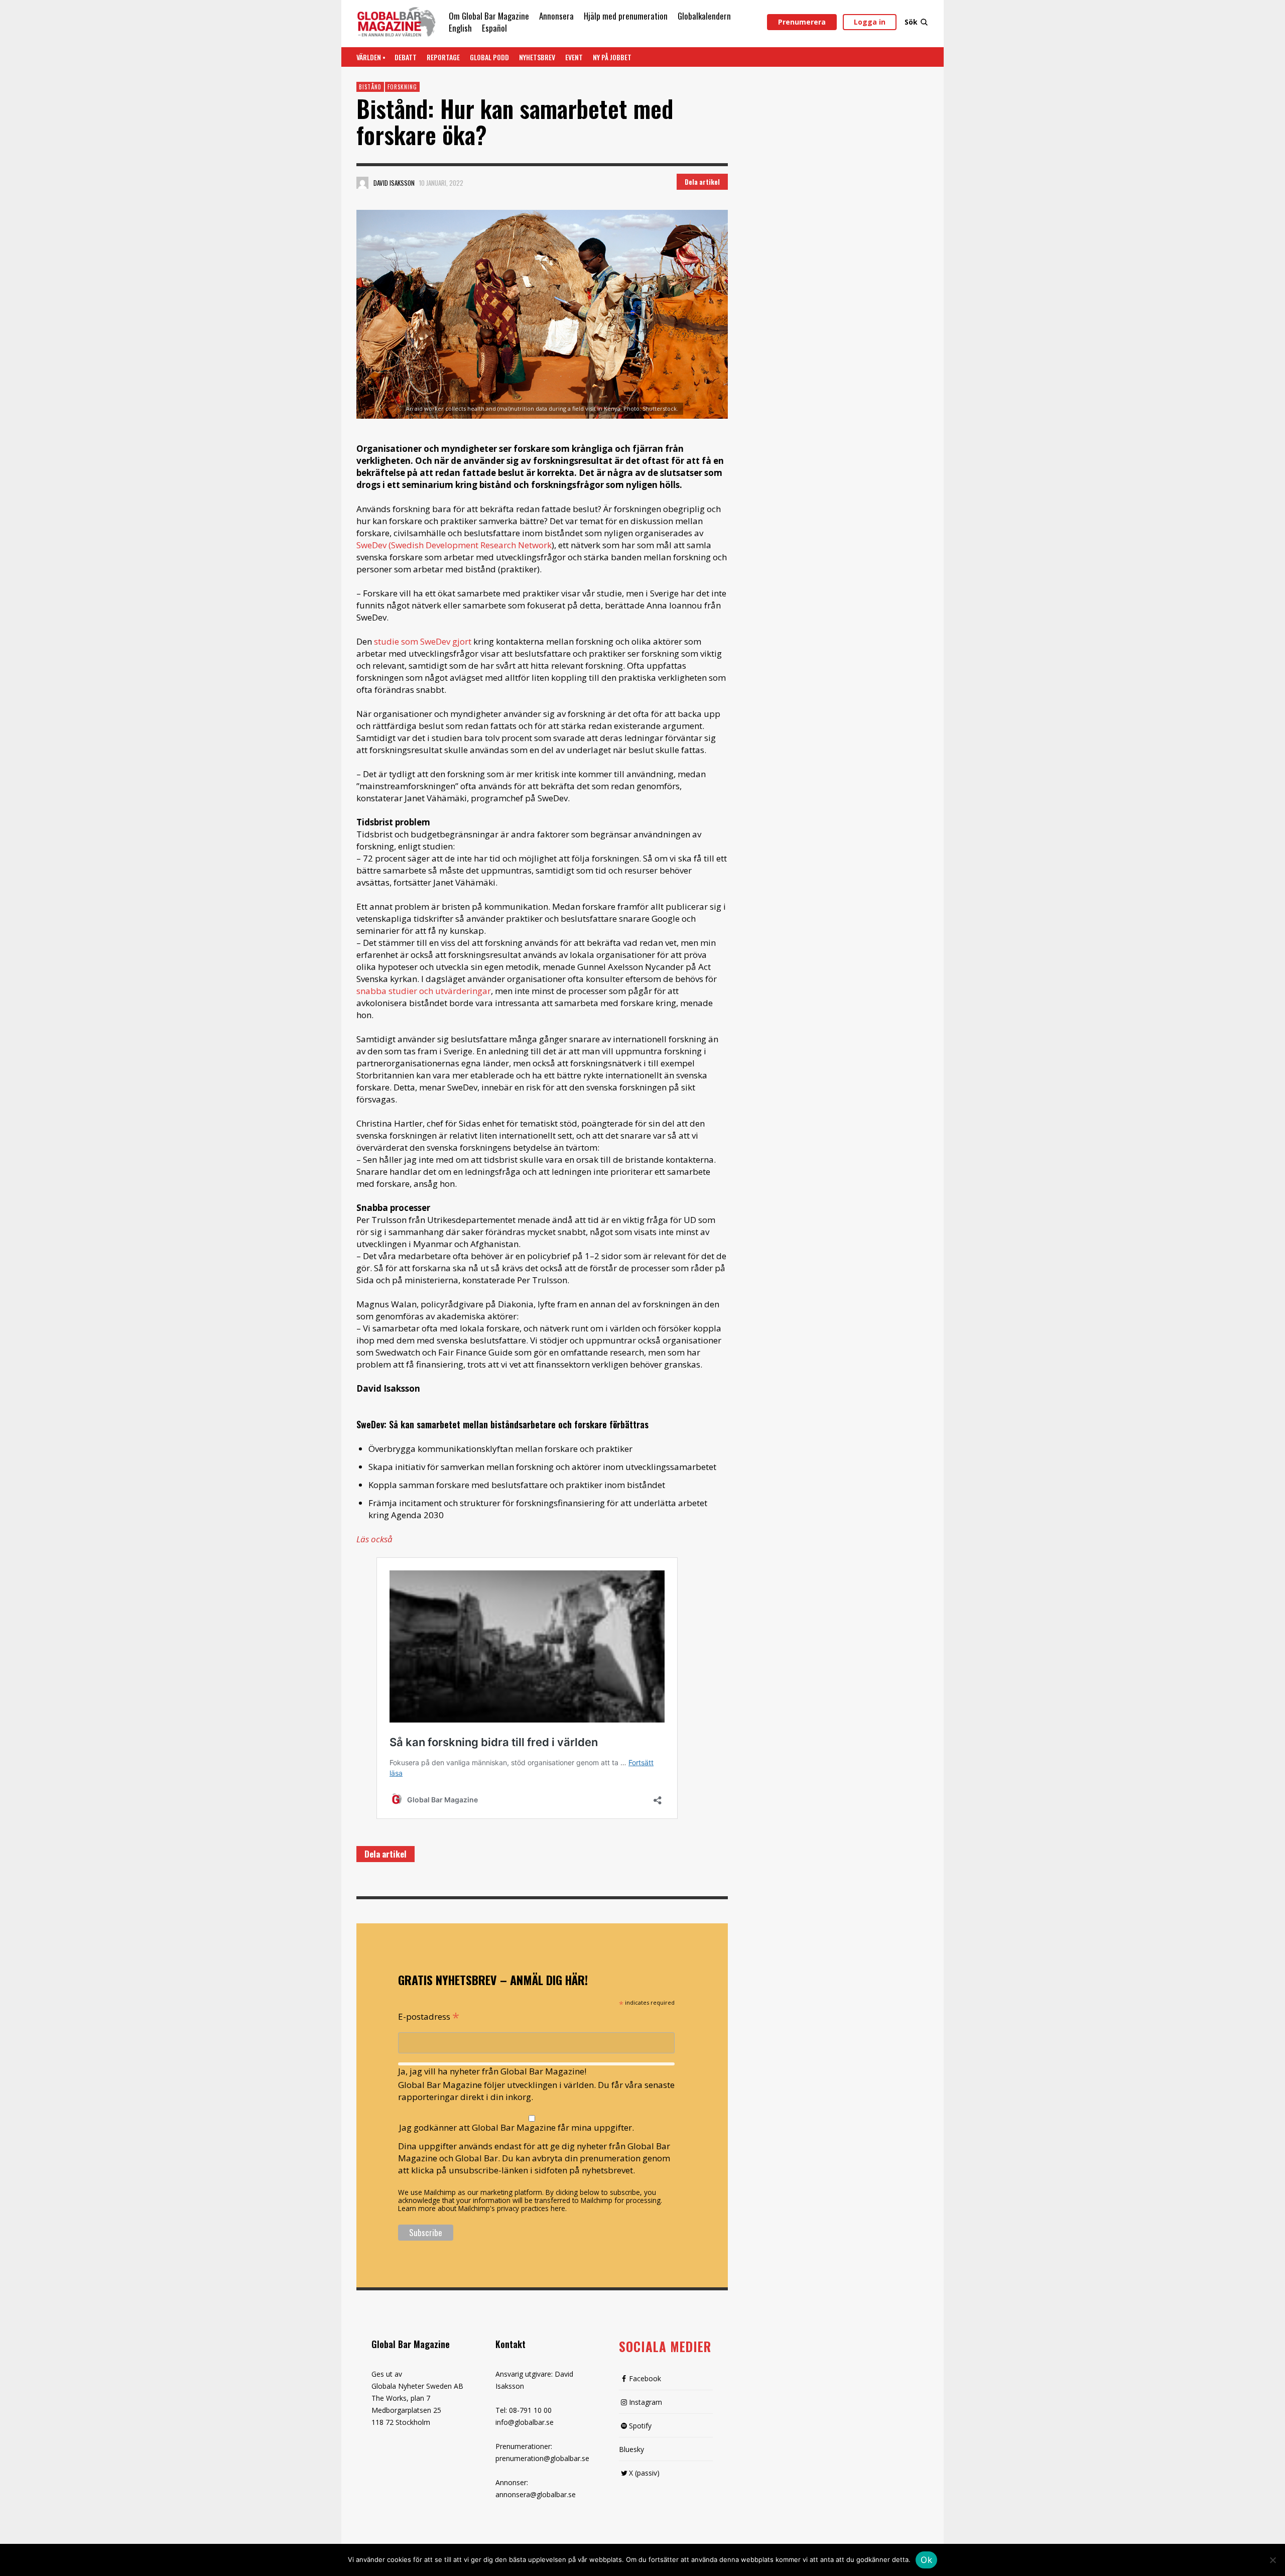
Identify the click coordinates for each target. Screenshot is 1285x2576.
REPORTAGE (443, 57)
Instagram (646, 2402)
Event (574, 57)
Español (494, 28)
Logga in (870, 22)
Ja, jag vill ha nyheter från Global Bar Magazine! (492, 2071)
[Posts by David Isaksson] (362, 183)
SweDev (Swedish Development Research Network (454, 545)
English (460, 28)
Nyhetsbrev (537, 57)
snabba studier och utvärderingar (424, 991)
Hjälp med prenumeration (626, 16)
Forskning (402, 87)
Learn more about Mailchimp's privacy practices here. (482, 2208)
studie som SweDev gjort (424, 641)
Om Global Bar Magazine (489, 16)
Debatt (406, 57)
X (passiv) (644, 2473)
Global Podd (489, 57)
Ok (926, 2560)
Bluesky (631, 2449)
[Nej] (1272, 2561)
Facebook (645, 2378)
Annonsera (556, 16)
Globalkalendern (704, 16)
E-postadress (429, 2016)
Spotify (640, 2426)
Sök (911, 22)
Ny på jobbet (612, 57)
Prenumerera (802, 22)
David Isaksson (394, 183)
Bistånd (370, 87)
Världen (369, 57)
